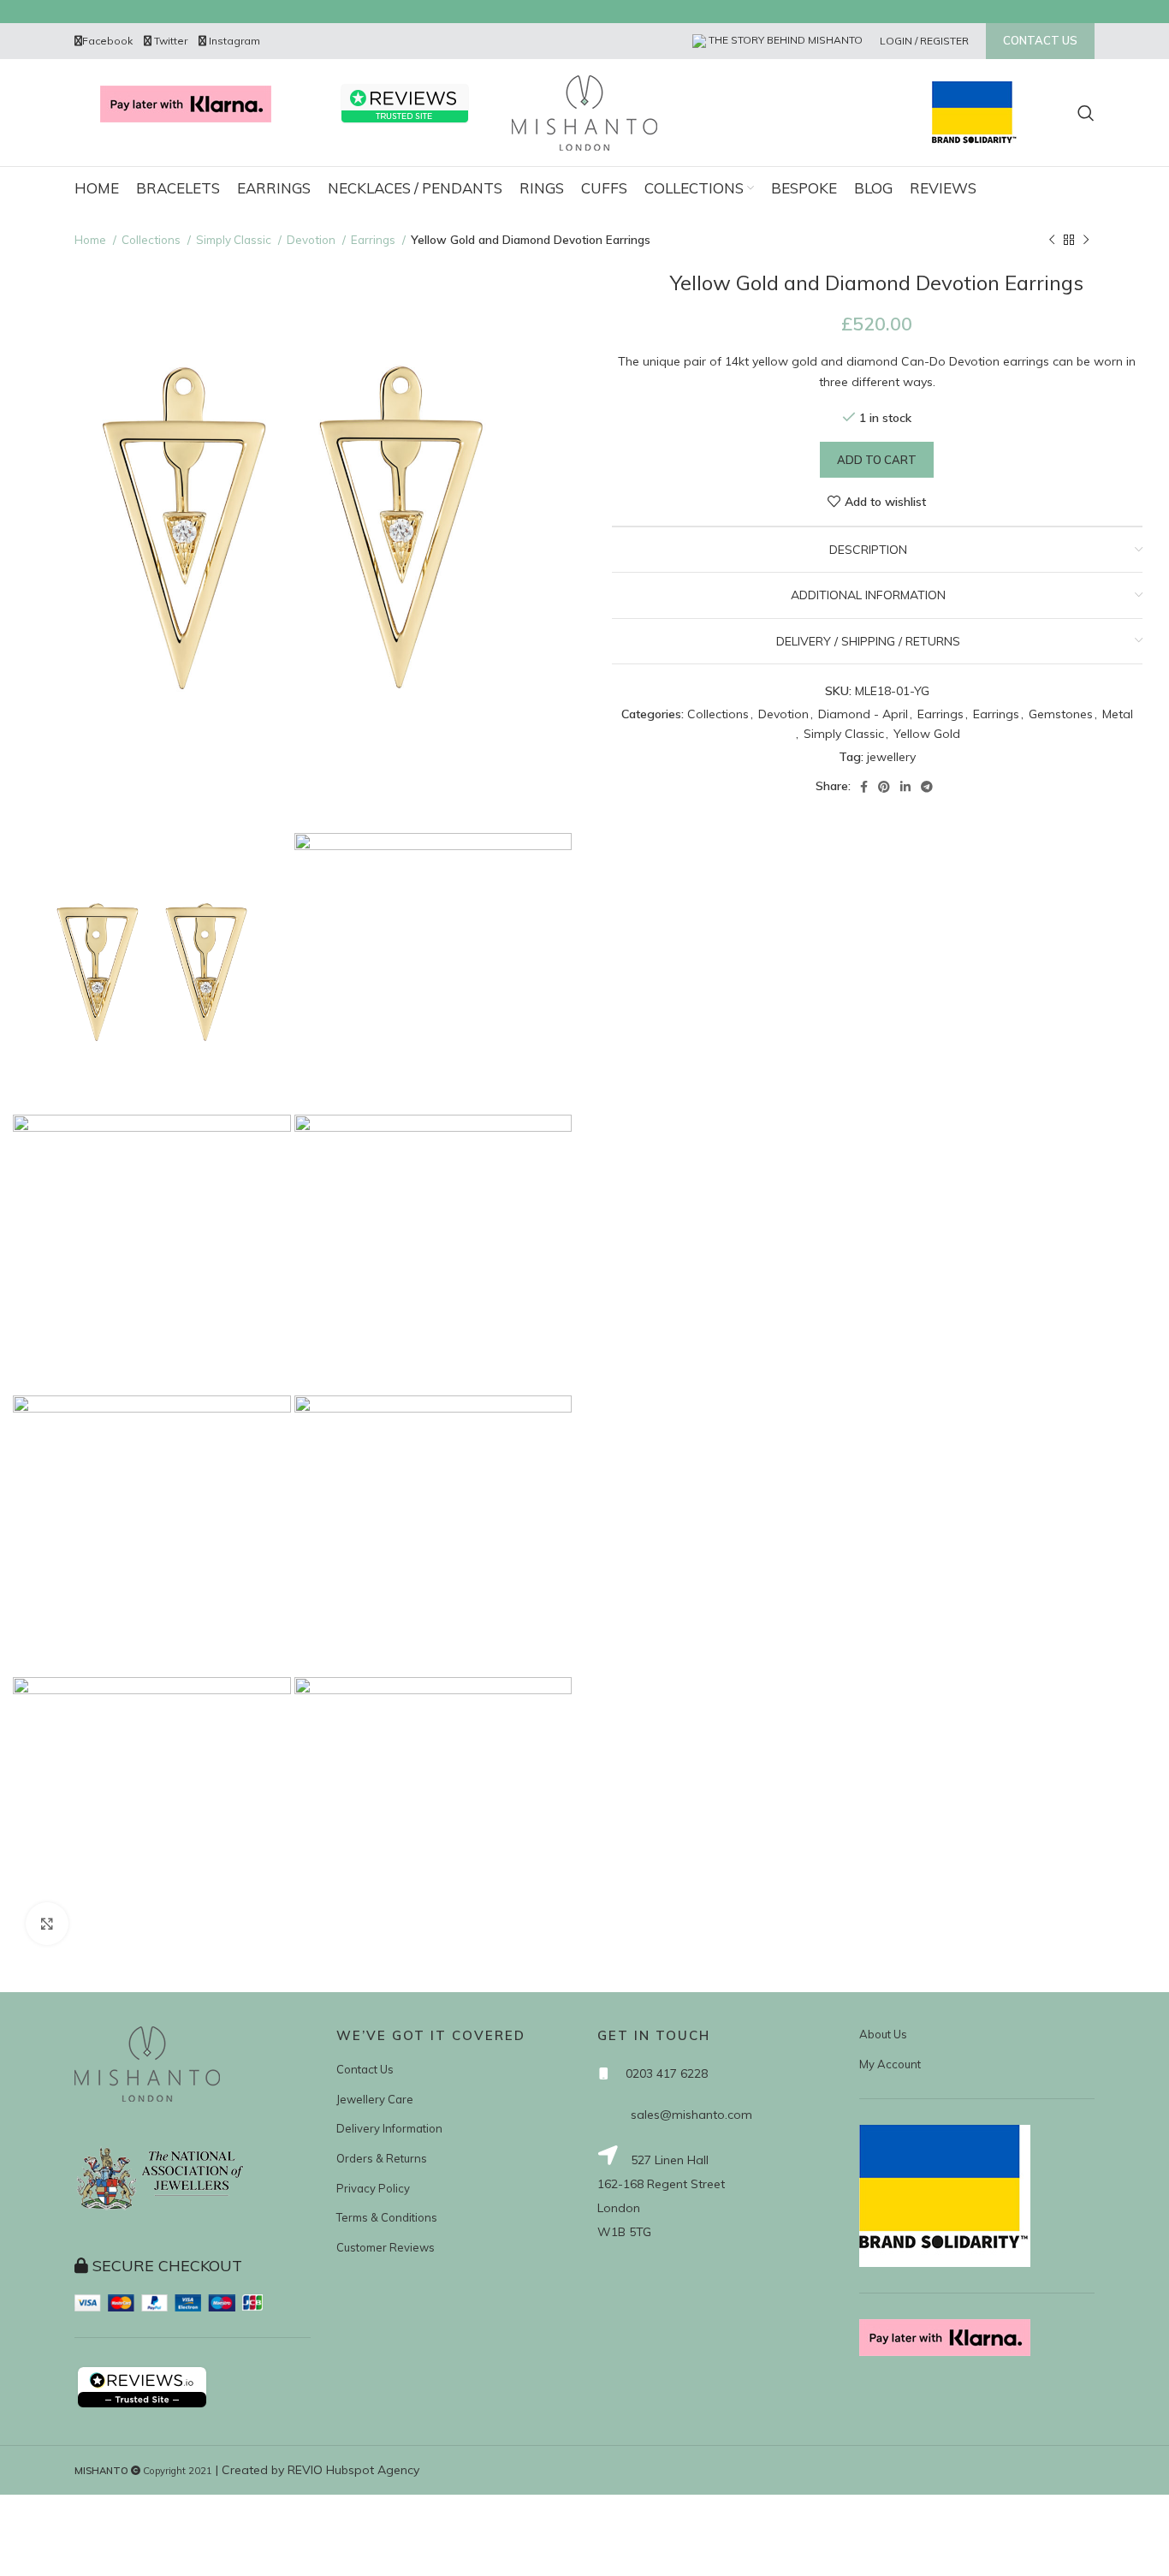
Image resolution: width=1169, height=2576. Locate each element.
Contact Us (365, 2069)
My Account (890, 2064)
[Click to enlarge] (47, 1924)
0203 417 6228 (667, 2073)
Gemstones (1061, 714)
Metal (1118, 714)
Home (92, 240)
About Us (883, 2034)
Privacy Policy (373, 2188)
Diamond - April (863, 714)
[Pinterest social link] (884, 787)
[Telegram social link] (927, 787)
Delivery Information (389, 2128)
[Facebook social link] (864, 787)
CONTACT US (1040, 40)
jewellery (891, 757)
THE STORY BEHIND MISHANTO (784, 40)
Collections (152, 240)
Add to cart (877, 460)
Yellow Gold (927, 734)
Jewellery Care (375, 2099)
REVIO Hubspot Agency (353, 2470)
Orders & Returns (382, 2158)
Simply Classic (235, 240)
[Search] (1086, 113)
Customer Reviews (386, 2247)
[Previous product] (1052, 241)
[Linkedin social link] (905, 787)
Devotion (312, 240)
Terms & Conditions (387, 2217)
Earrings (374, 240)
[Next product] (1086, 241)
